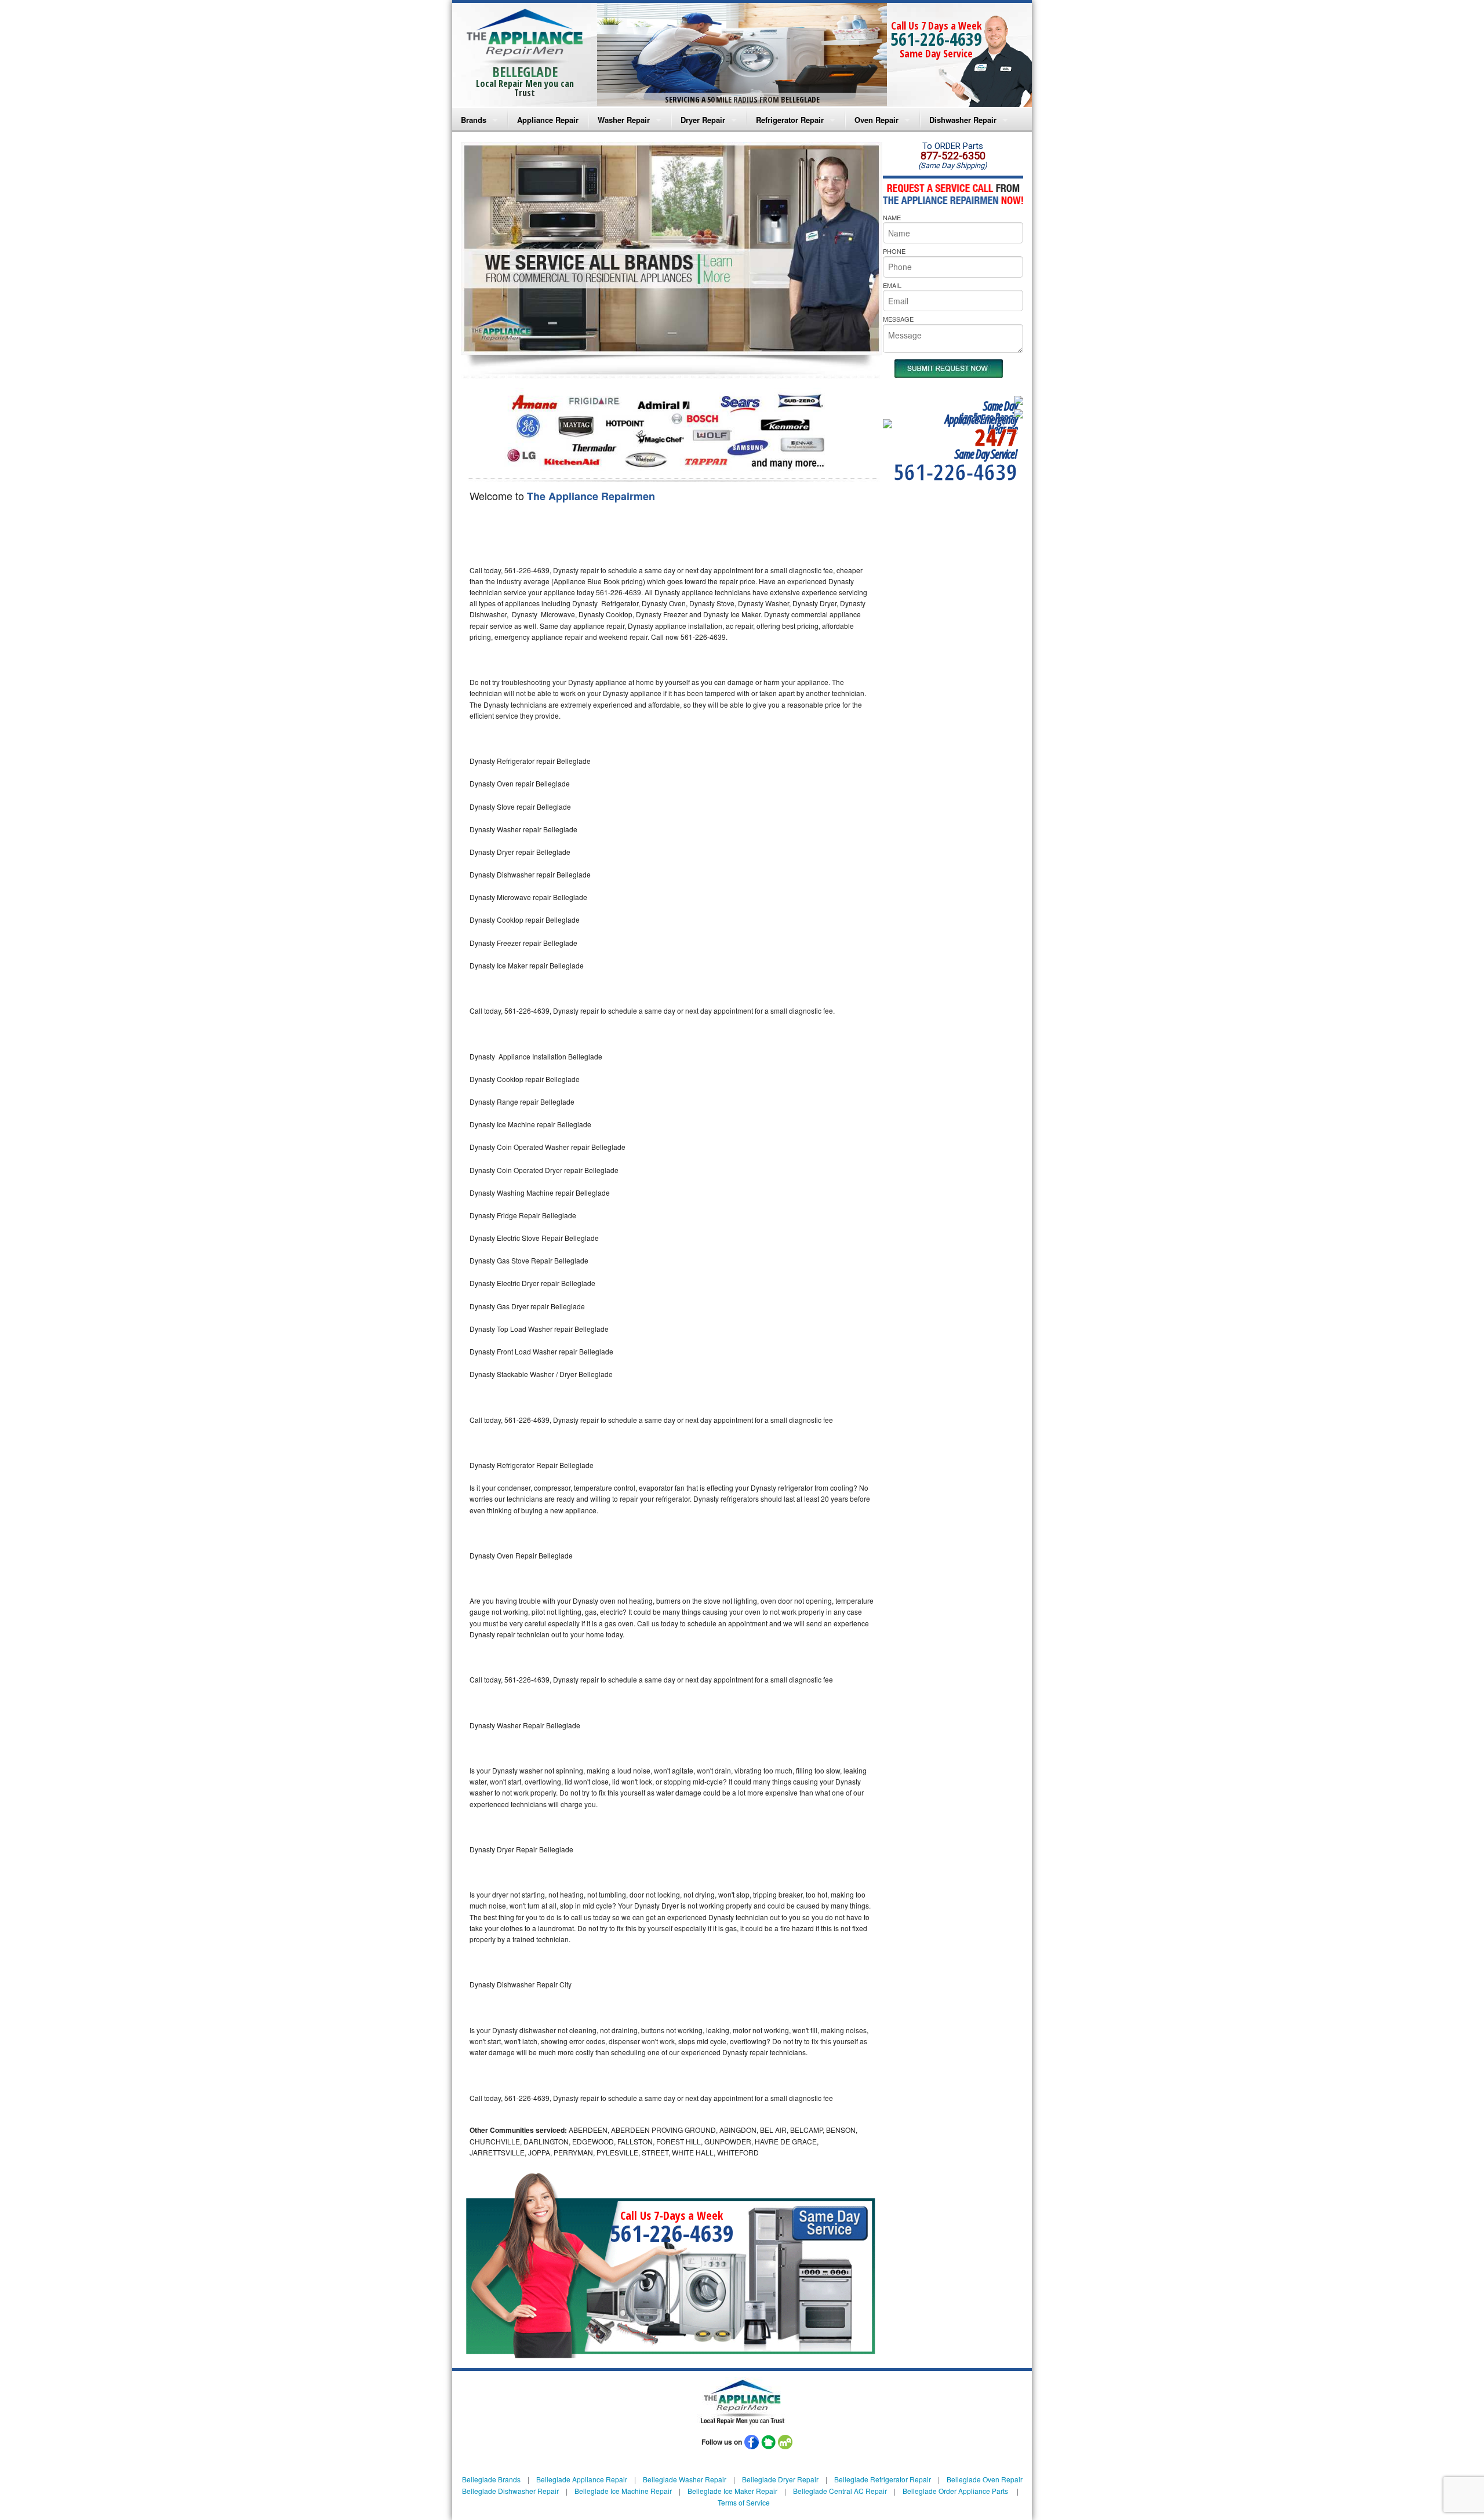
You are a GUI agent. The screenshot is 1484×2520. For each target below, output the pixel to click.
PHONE (894, 251)
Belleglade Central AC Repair (840, 2491)
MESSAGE (898, 319)
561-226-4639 (936, 39)
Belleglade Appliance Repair (582, 2479)
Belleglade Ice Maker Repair (732, 2491)
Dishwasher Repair (963, 120)
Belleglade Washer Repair (685, 2479)
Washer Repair (624, 120)
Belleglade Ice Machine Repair (623, 2491)
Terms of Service (744, 2502)
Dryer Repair (703, 120)
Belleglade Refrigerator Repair (883, 2479)
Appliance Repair (548, 120)
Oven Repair (876, 120)
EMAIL (892, 285)
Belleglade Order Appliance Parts (955, 2491)
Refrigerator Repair (790, 120)
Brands (474, 120)
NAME (892, 217)
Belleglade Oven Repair (985, 2479)
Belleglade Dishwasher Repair (510, 2491)
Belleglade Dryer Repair (780, 2479)
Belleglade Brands (491, 2479)
